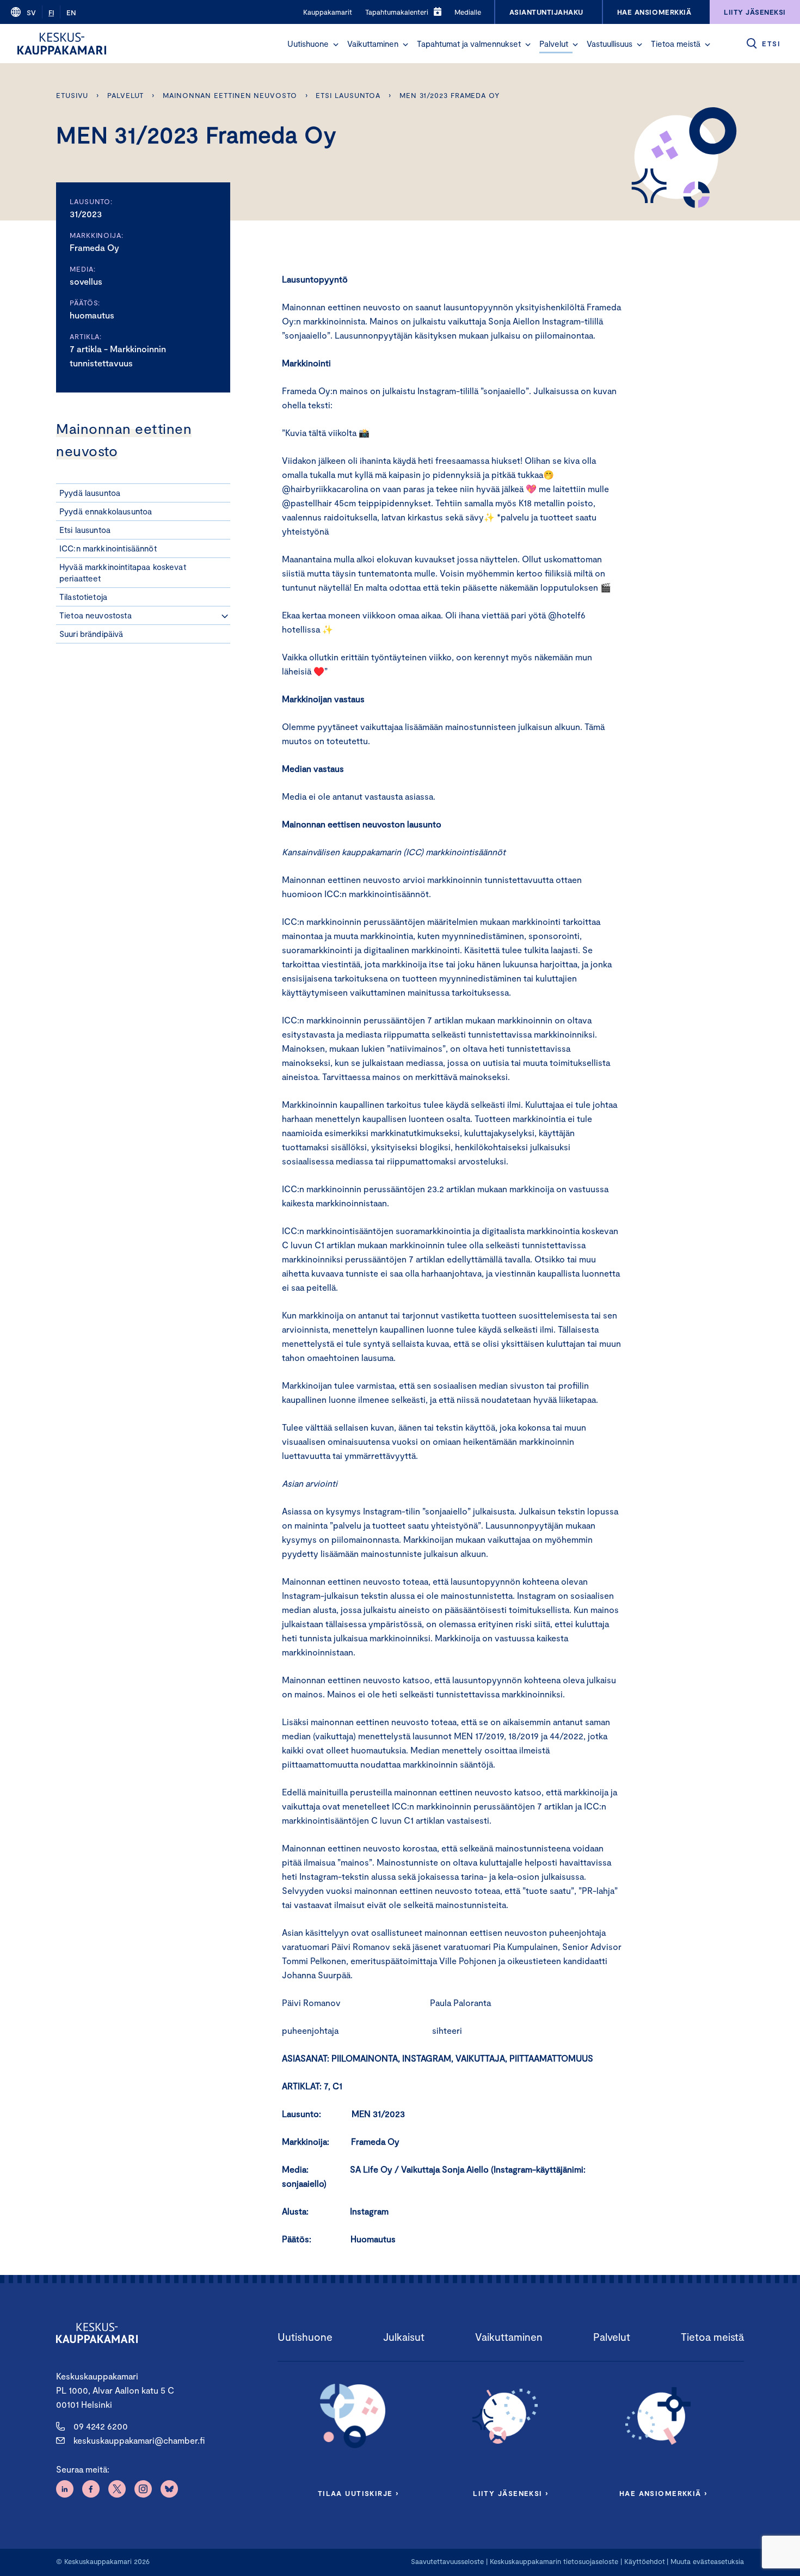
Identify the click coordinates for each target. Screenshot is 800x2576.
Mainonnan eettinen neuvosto (230, 95)
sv (31, 13)
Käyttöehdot (645, 2561)
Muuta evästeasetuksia (707, 2561)
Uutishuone (308, 44)
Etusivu (72, 95)
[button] (336, 45)
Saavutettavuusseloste (447, 2561)
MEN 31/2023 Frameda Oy (450, 95)
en (71, 13)
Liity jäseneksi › (510, 2493)
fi (51, 13)
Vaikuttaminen (373, 44)
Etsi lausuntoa (348, 95)
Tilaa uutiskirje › (358, 2493)
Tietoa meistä (676, 44)
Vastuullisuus (610, 44)
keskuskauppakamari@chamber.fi (139, 2440)
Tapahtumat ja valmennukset (469, 44)
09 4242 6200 (101, 2426)
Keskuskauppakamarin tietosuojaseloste (553, 2561)
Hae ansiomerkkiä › (663, 2493)
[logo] (62, 44)
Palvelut (554, 44)
